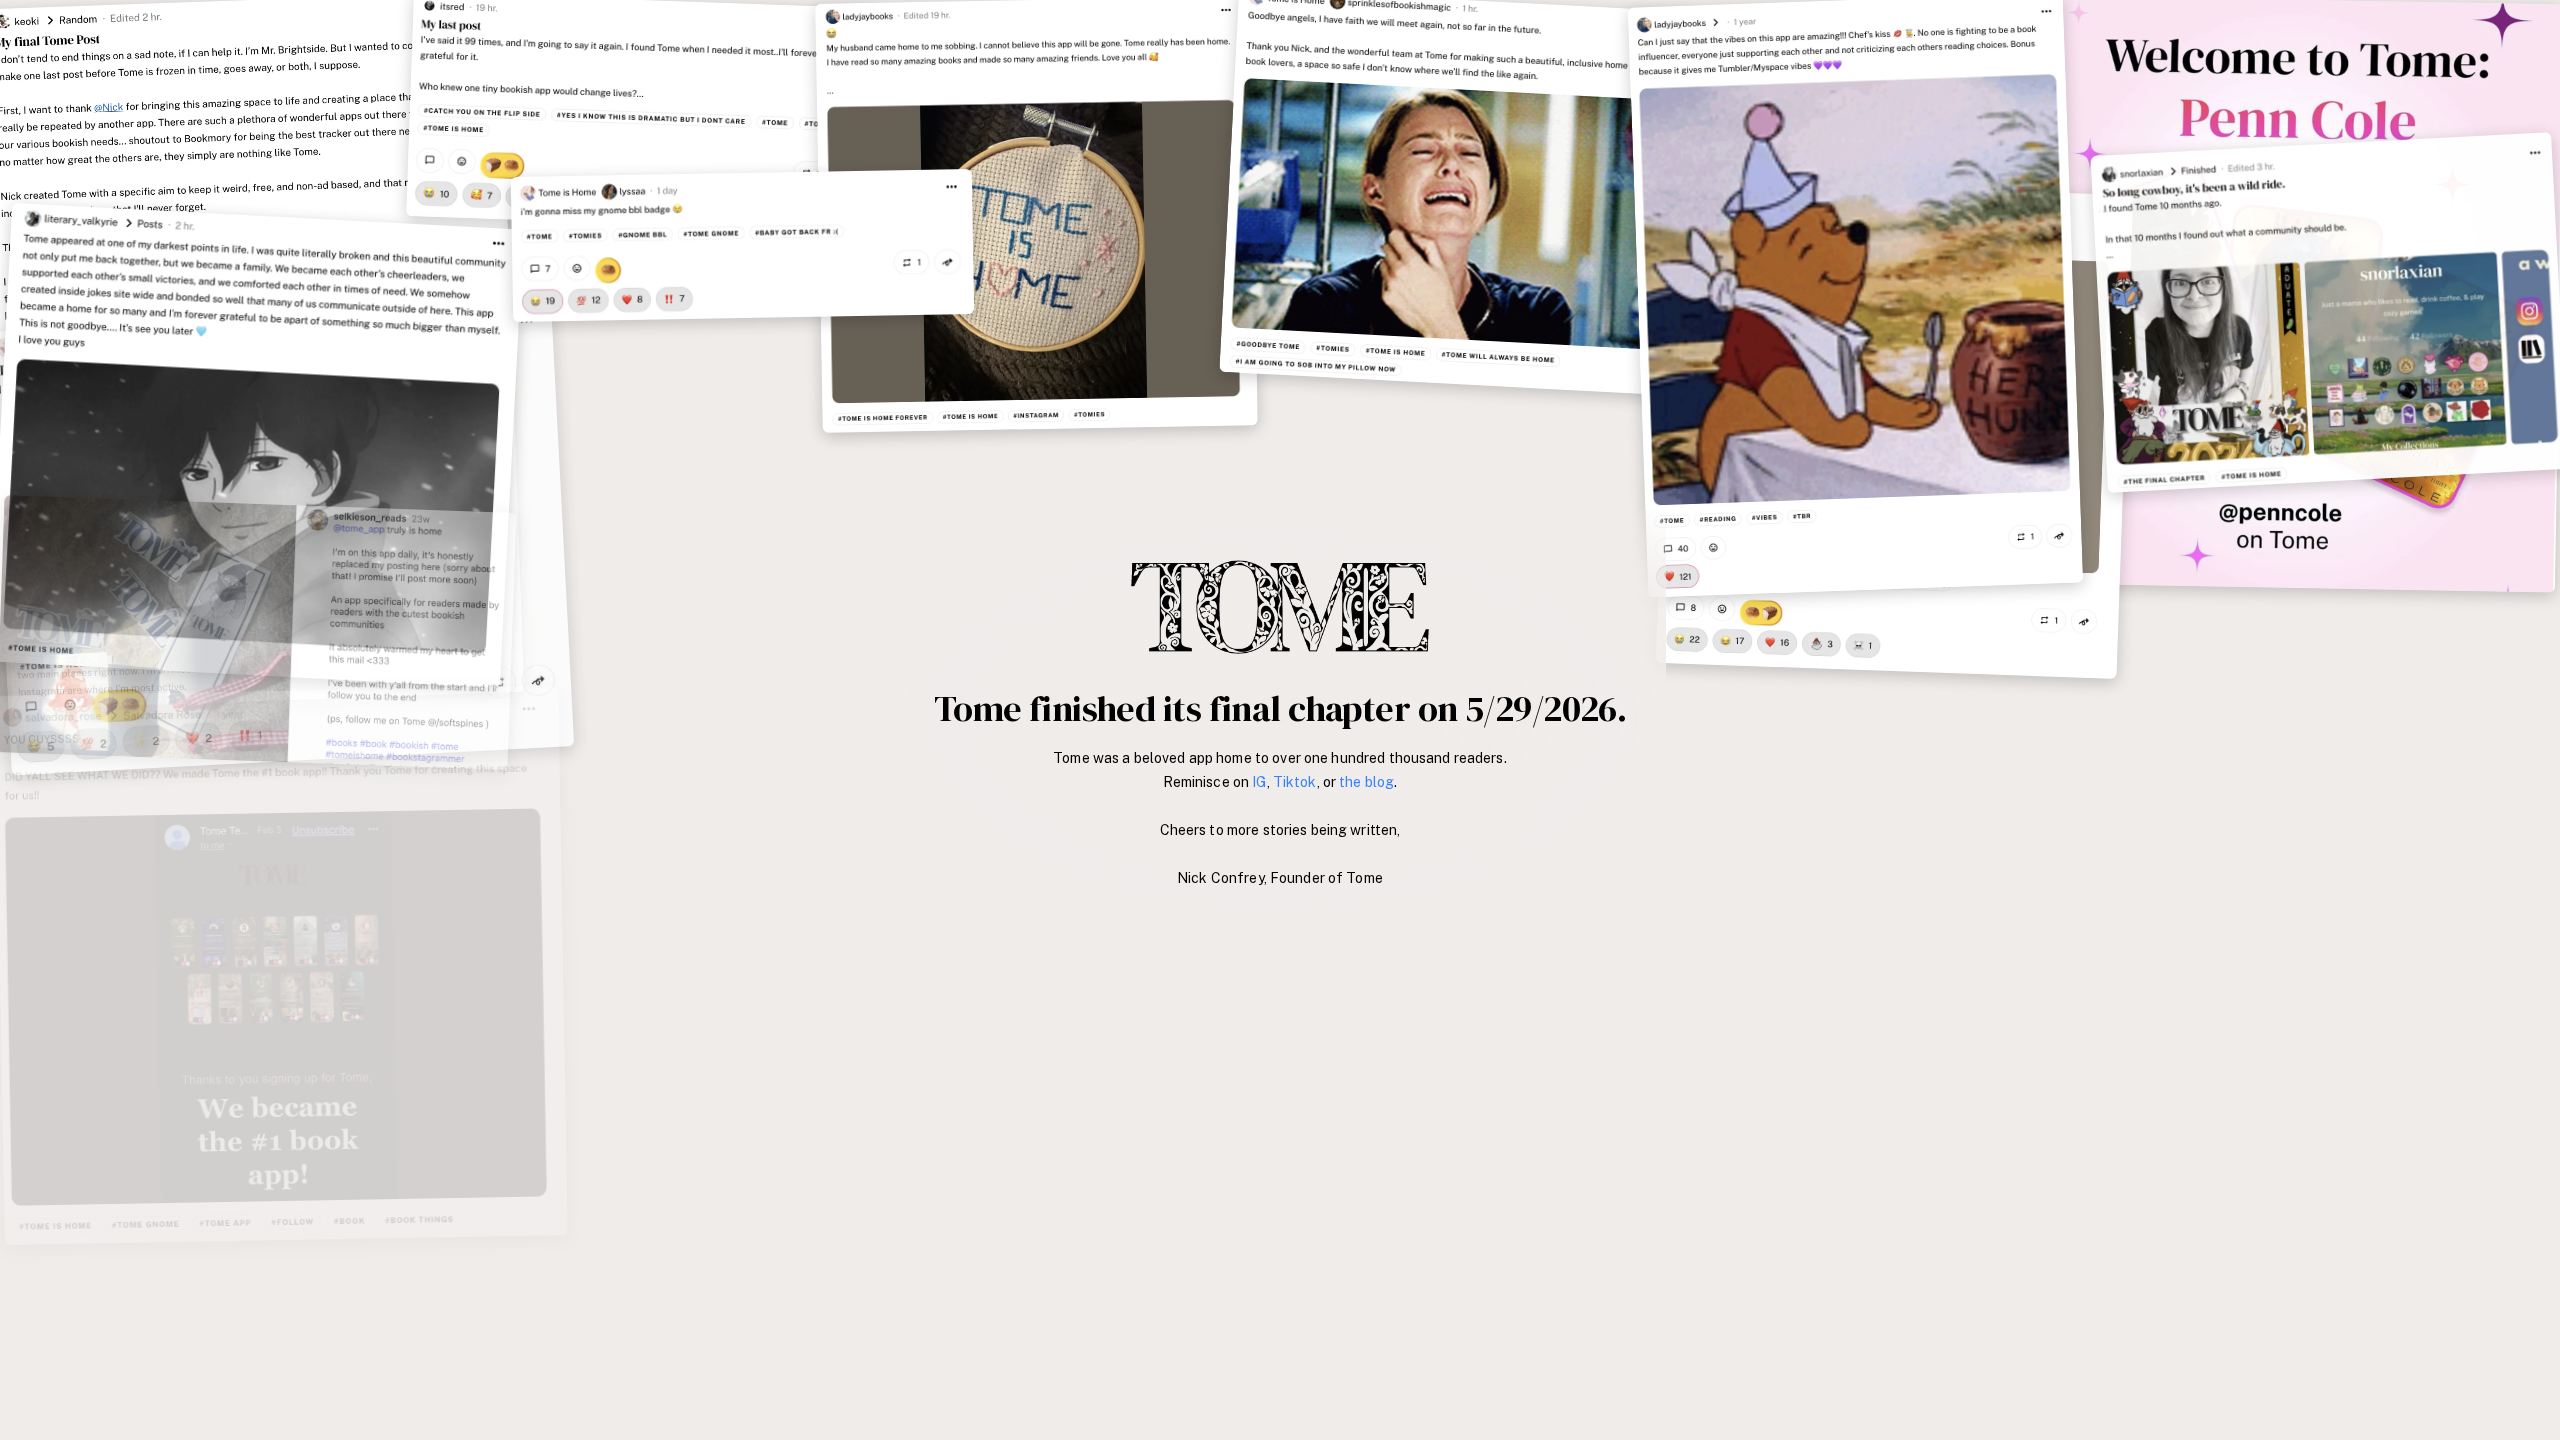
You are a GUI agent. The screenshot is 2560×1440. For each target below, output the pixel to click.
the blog (1366, 782)
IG (1259, 782)
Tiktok (1295, 782)
